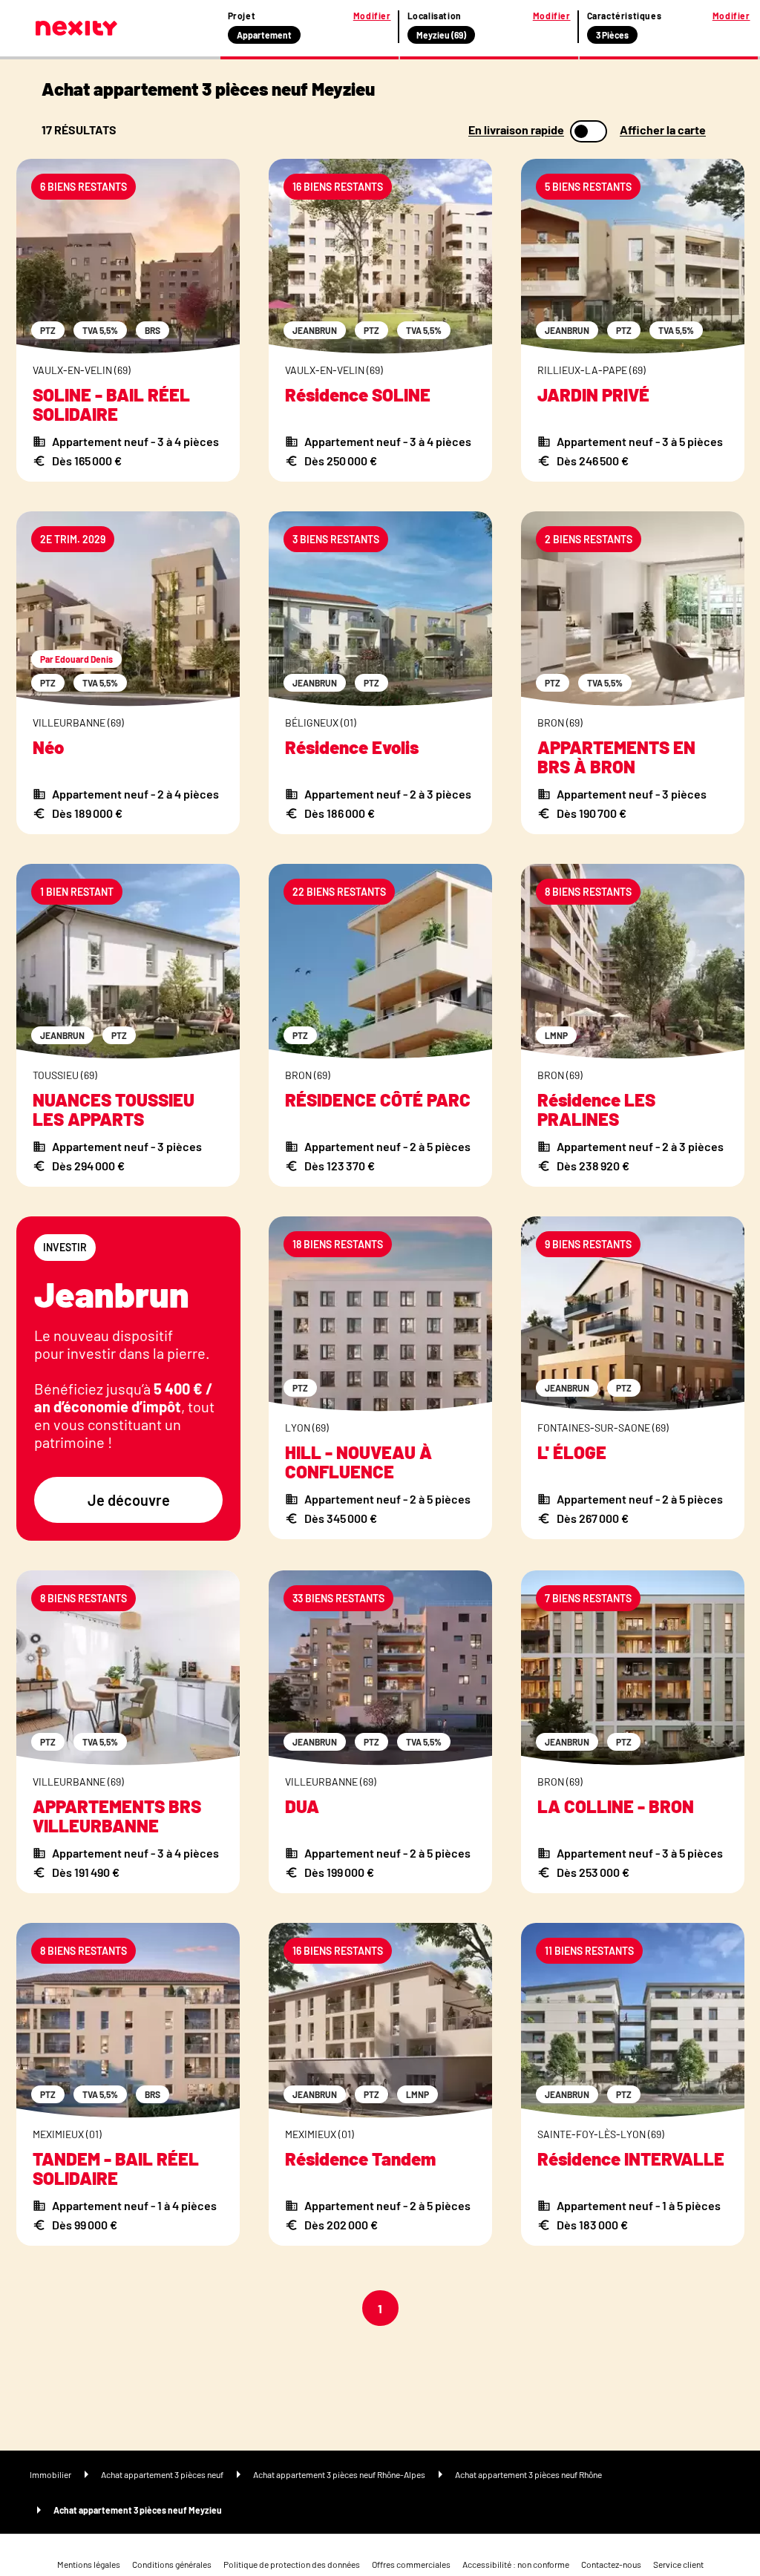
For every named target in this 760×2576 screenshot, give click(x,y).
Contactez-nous (611, 2564)
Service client (678, 2564)
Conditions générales (172, 2564)
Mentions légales (89, 2564)
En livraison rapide (516, 130)
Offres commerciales (411, 2564)
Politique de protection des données (292, 2564)
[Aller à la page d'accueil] (76, 28)
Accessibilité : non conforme (516, 2564)
